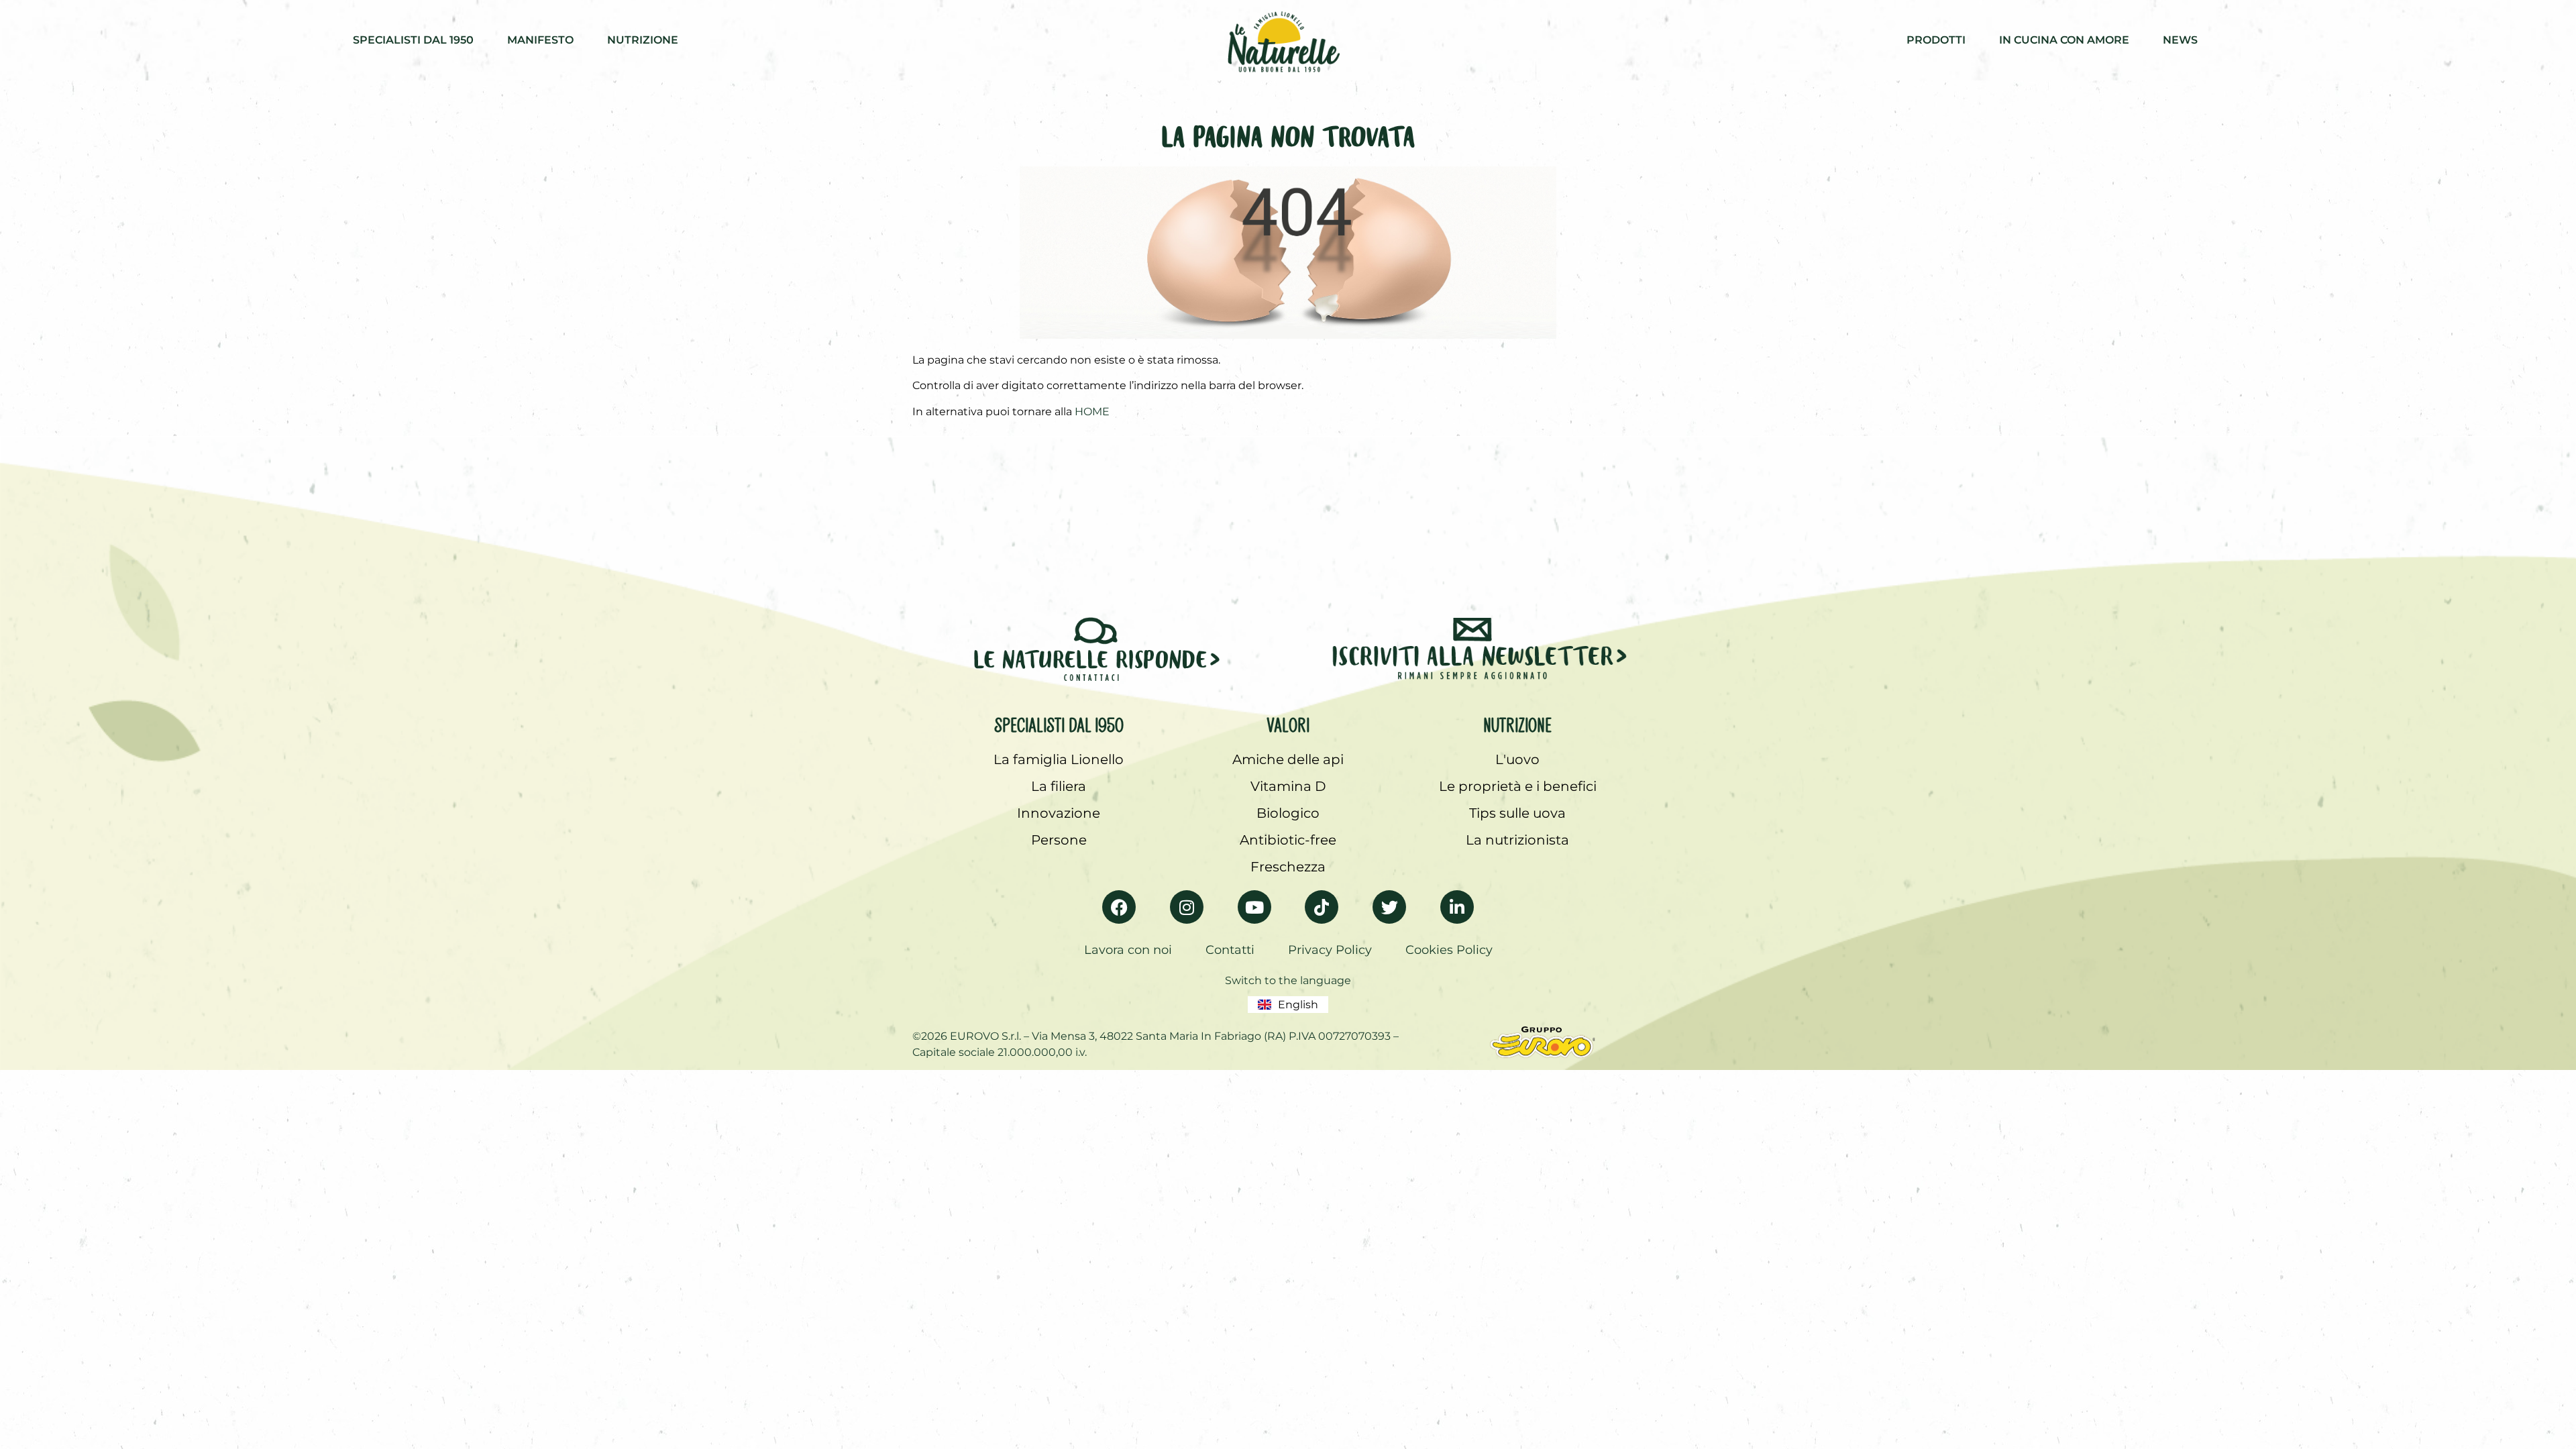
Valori (1288, 722)
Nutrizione (1517, 722)
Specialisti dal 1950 (1059, 722)
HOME (1092, 412)
